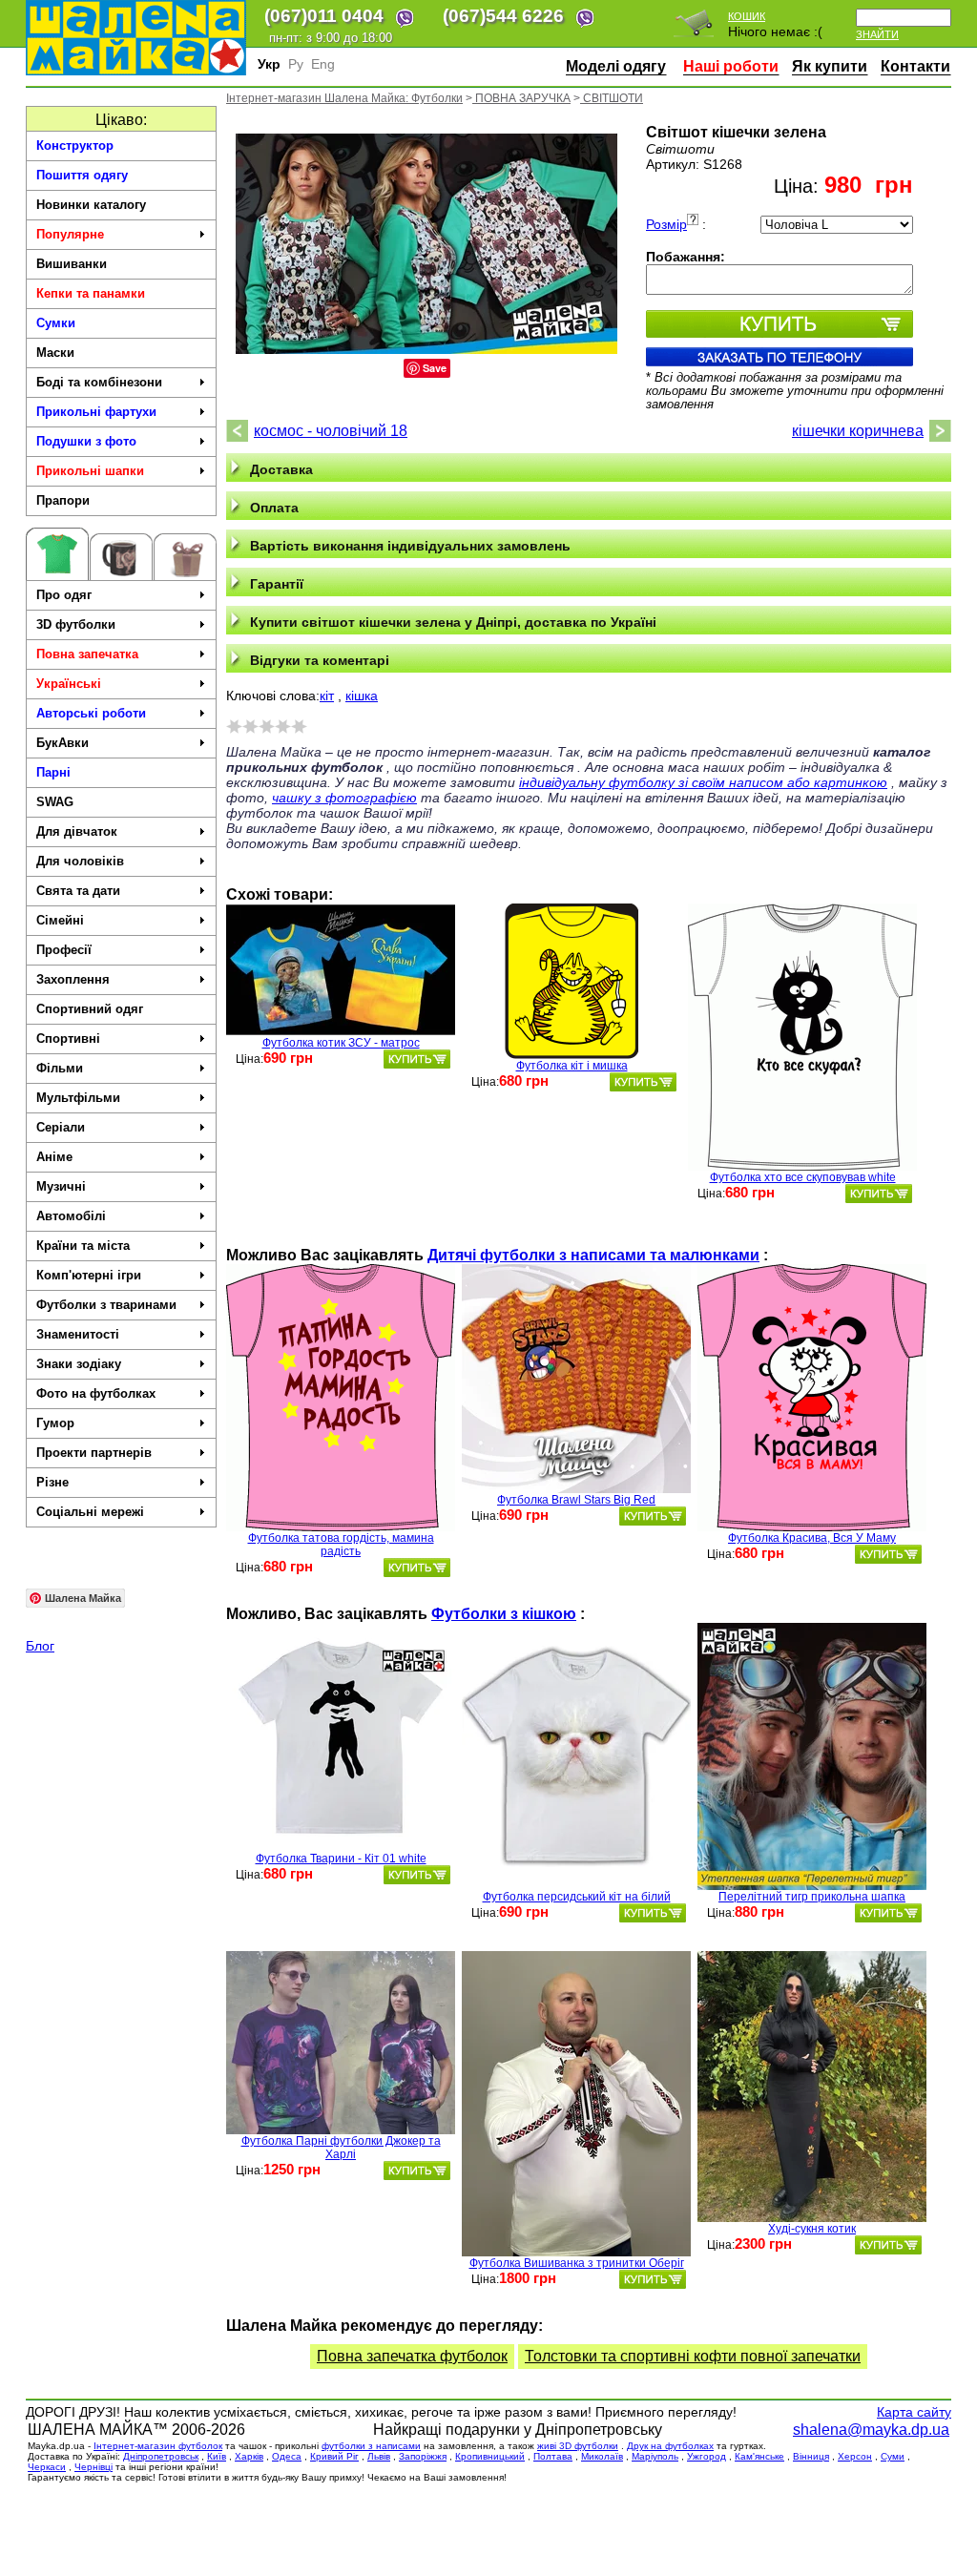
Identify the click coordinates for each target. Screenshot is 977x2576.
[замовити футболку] (417, 1059)
